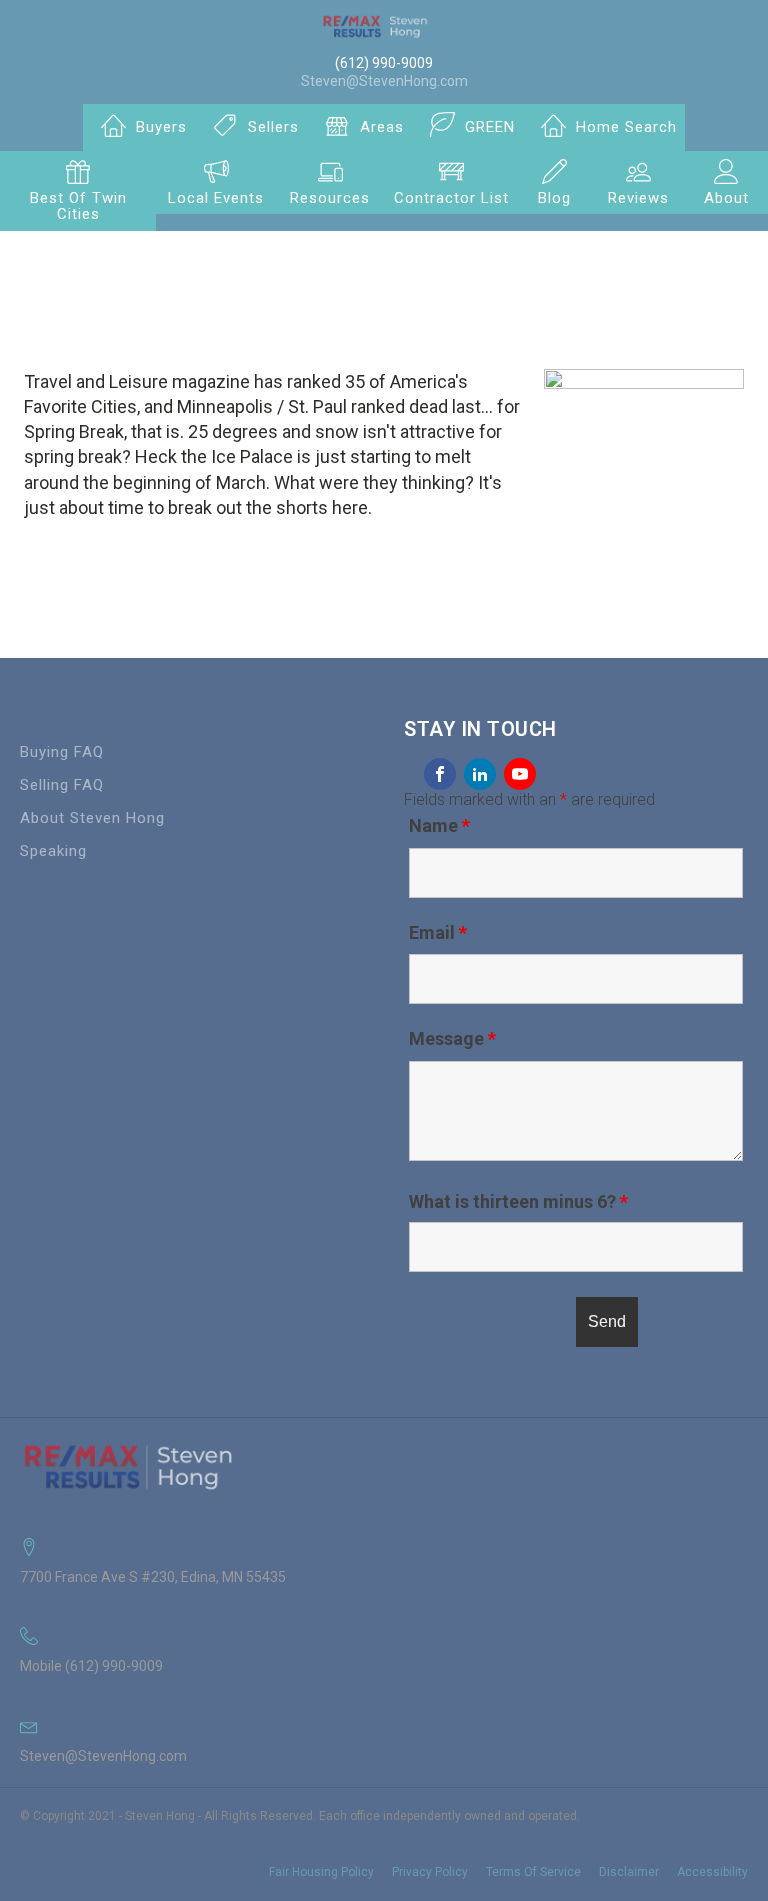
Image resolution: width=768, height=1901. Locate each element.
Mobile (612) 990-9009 (91, 1666)
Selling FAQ (62, 785)
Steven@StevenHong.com (384, 81)
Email (438, 932)
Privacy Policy (430, 1872)
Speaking (53, 851)
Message (452, 1038)
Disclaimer (629, 1872)
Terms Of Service (533, 1872)
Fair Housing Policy (321, 1872)
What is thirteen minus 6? (518, 1202)
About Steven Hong (92, 818)
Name (439, 825)
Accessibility (712, 1872)
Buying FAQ (62, 752)
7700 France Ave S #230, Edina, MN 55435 (153, 1577)
